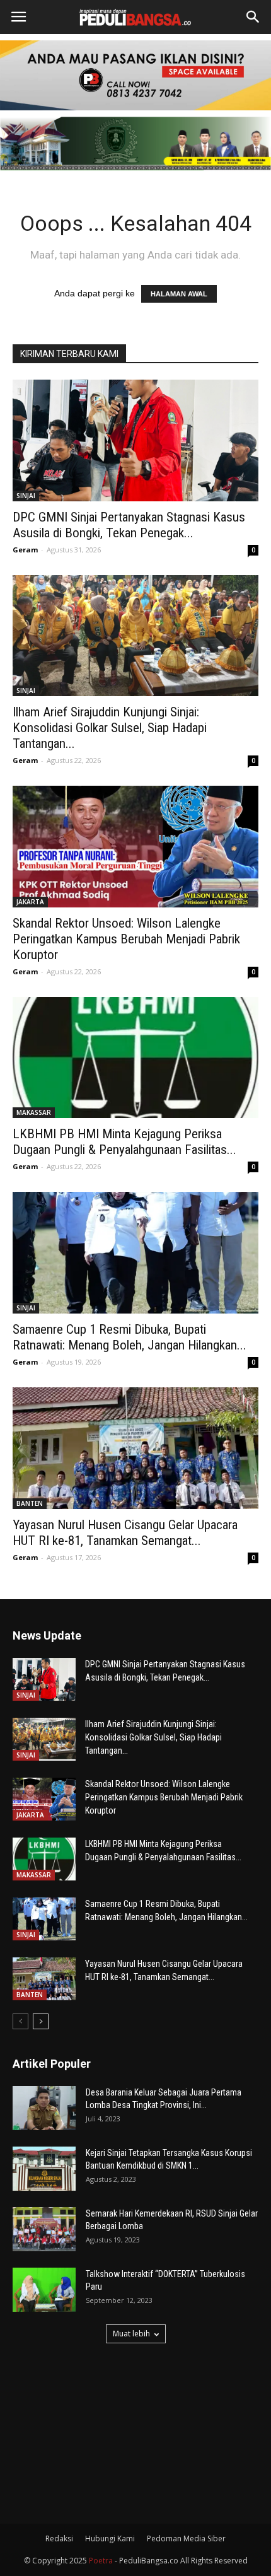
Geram (25, 550)
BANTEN (30, 1503)
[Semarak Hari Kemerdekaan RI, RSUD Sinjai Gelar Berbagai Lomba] (44, 2229)
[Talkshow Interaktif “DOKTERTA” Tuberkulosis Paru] (44, 2290)
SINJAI (26, 496)
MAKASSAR (34, 1112)
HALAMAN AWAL (179, 294)
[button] (253, 17)
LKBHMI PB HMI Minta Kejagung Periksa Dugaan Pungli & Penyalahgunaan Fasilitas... (124, 1142)
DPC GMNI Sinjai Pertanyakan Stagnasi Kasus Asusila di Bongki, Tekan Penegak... (129, 525)
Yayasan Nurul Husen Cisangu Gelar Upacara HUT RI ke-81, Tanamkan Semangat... (125, 1533)
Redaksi (59, 2538)
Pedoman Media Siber (186, 2538)
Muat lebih (131, 2334)
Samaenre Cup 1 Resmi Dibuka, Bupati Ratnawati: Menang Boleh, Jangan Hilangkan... (130, 1337)
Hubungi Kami (110, 2538)
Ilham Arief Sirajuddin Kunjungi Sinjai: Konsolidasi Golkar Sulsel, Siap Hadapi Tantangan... (110, 728)
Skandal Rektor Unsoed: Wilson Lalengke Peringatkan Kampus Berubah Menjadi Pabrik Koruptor (126, 939)
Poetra (101, 2561)
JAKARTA (30, 902)
